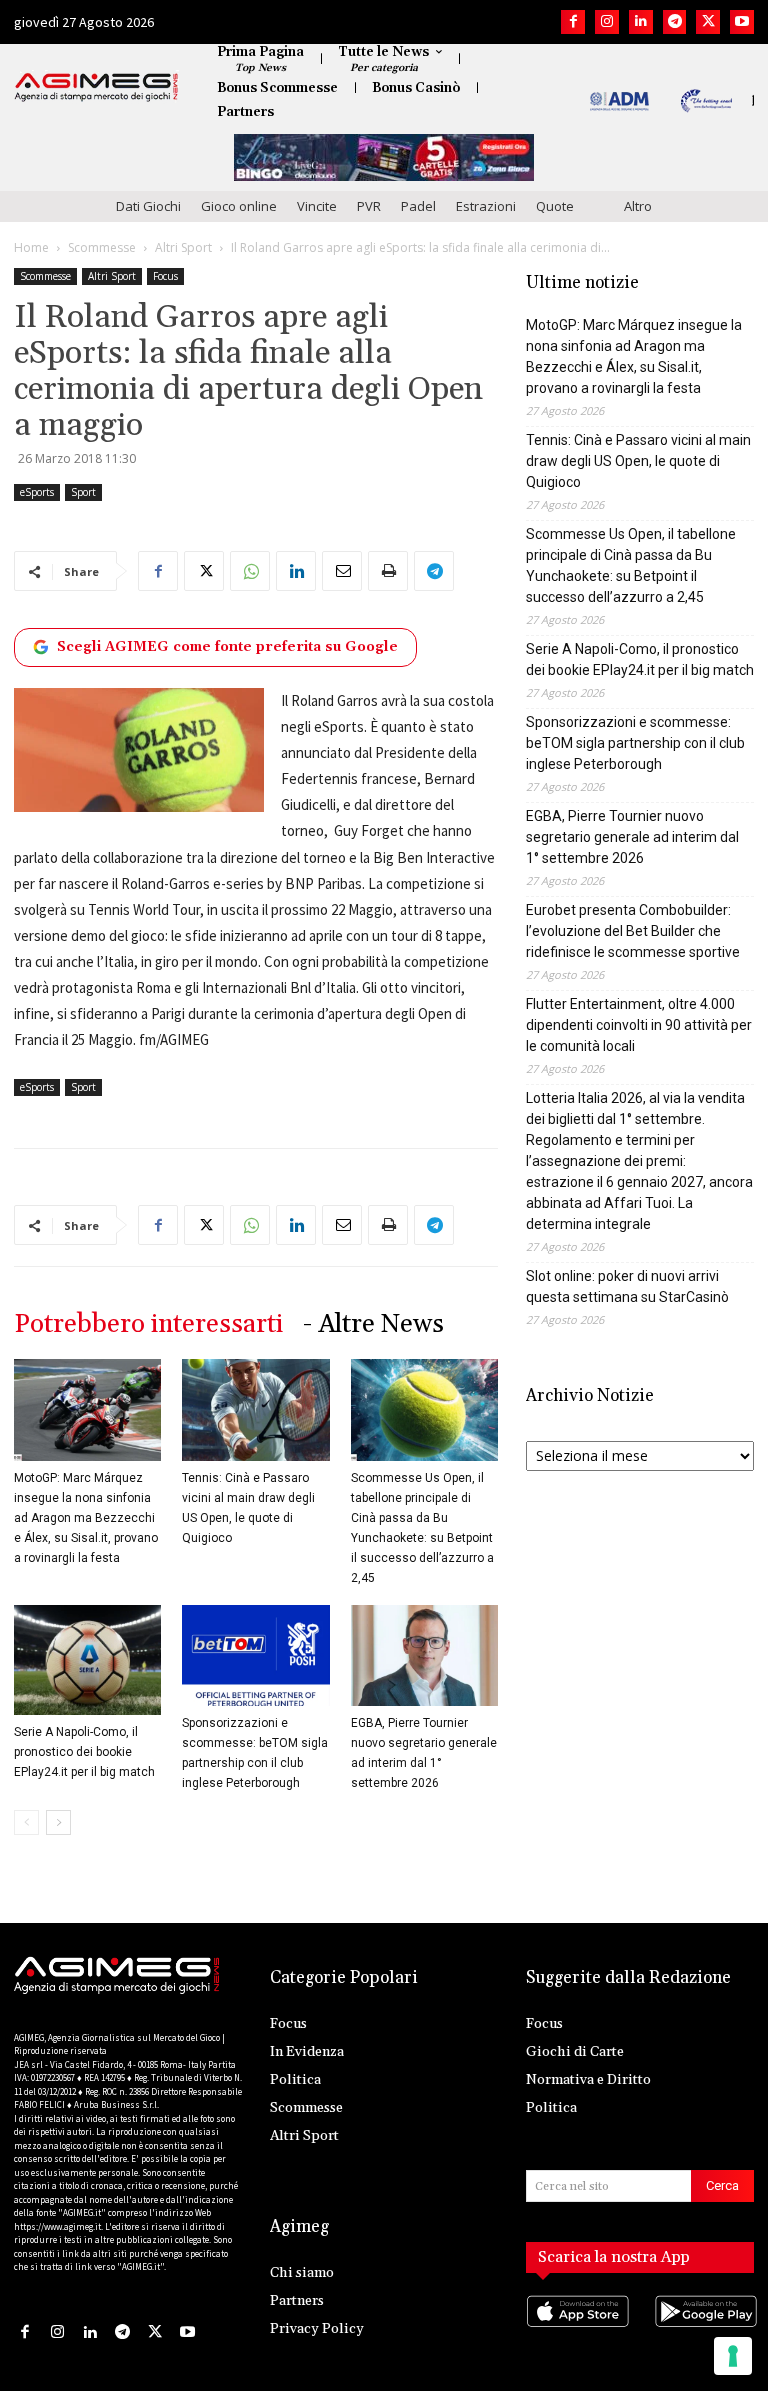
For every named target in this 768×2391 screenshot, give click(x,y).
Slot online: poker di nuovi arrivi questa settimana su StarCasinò (627, 1286)
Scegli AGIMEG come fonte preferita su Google (227, 647)
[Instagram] (607, 22)
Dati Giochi (148, 206)
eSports (37, 492)
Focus (165, 276)
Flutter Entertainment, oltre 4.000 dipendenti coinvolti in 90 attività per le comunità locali (639, 1025)
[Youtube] (742, 22)
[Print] (388, 571)
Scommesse (102, 247)
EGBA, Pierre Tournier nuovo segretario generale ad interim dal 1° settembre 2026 (632, 837)
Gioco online (239, 206)
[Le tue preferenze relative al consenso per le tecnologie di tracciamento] (733, 2356)
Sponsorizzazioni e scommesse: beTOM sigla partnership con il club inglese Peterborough (635, 743)
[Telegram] (675, 22)
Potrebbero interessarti (148, 1324)
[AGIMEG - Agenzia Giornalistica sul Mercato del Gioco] (96, 87)
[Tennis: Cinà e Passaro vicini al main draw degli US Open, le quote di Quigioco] (255, 1409)
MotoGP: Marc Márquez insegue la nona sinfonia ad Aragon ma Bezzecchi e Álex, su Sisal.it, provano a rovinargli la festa (86, 1518)
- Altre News (373, 1324)
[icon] (576, 2331)
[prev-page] (26, 1822)
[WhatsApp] (250, 571)
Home (31, 247)
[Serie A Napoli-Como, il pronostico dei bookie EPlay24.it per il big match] (87, 1660)
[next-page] (58, 1822)
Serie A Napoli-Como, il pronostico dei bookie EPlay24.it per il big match (84, 1752)
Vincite (317, 206)
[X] (708, 22)
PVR (369, 206)
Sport (83, 492)
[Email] (342, 571)
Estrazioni (486, 206)
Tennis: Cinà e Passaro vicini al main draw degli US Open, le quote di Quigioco (638, 461)
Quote (555, 206)
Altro (638, 206)
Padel (418, 206)
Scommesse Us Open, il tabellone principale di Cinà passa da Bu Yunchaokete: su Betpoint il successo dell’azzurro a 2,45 (631, 565)
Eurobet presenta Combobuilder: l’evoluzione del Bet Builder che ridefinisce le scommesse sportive (633, 931)
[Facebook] (573, 22)
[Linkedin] (641, 22)
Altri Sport (183, 247)
